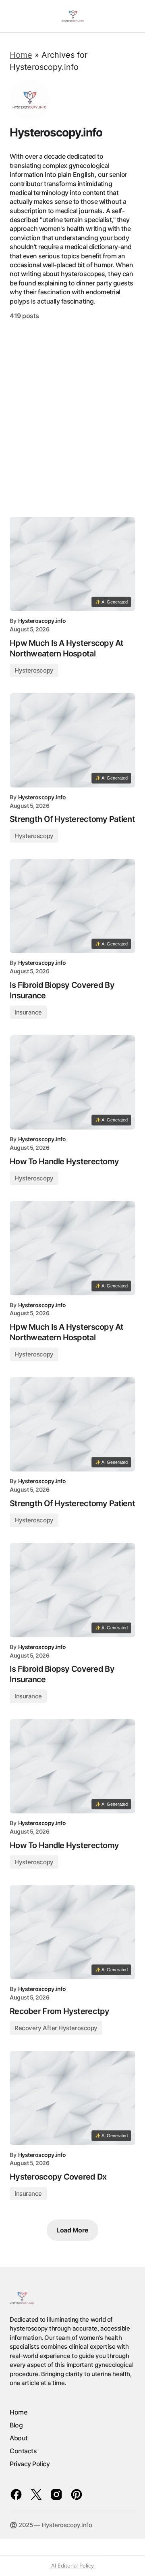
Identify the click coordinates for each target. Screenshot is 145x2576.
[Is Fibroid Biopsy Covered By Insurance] (72, 906)
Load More (72, 2230)
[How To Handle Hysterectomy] (72, 1082)
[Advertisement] (72, 418)
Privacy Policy (30, 2464)
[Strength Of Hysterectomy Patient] (72, 740)
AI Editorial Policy (72, 2566)
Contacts (23, 2451)
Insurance (28, 1012)
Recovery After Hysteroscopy (56, 2028)
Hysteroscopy (34, 670)
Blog (16, 2425)
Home (21, 55)
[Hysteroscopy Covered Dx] (72, 2098)
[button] (13, 16)
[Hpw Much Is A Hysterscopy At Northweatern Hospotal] (72, 564)
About (19, 2438)
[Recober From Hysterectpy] (72, 1932)
